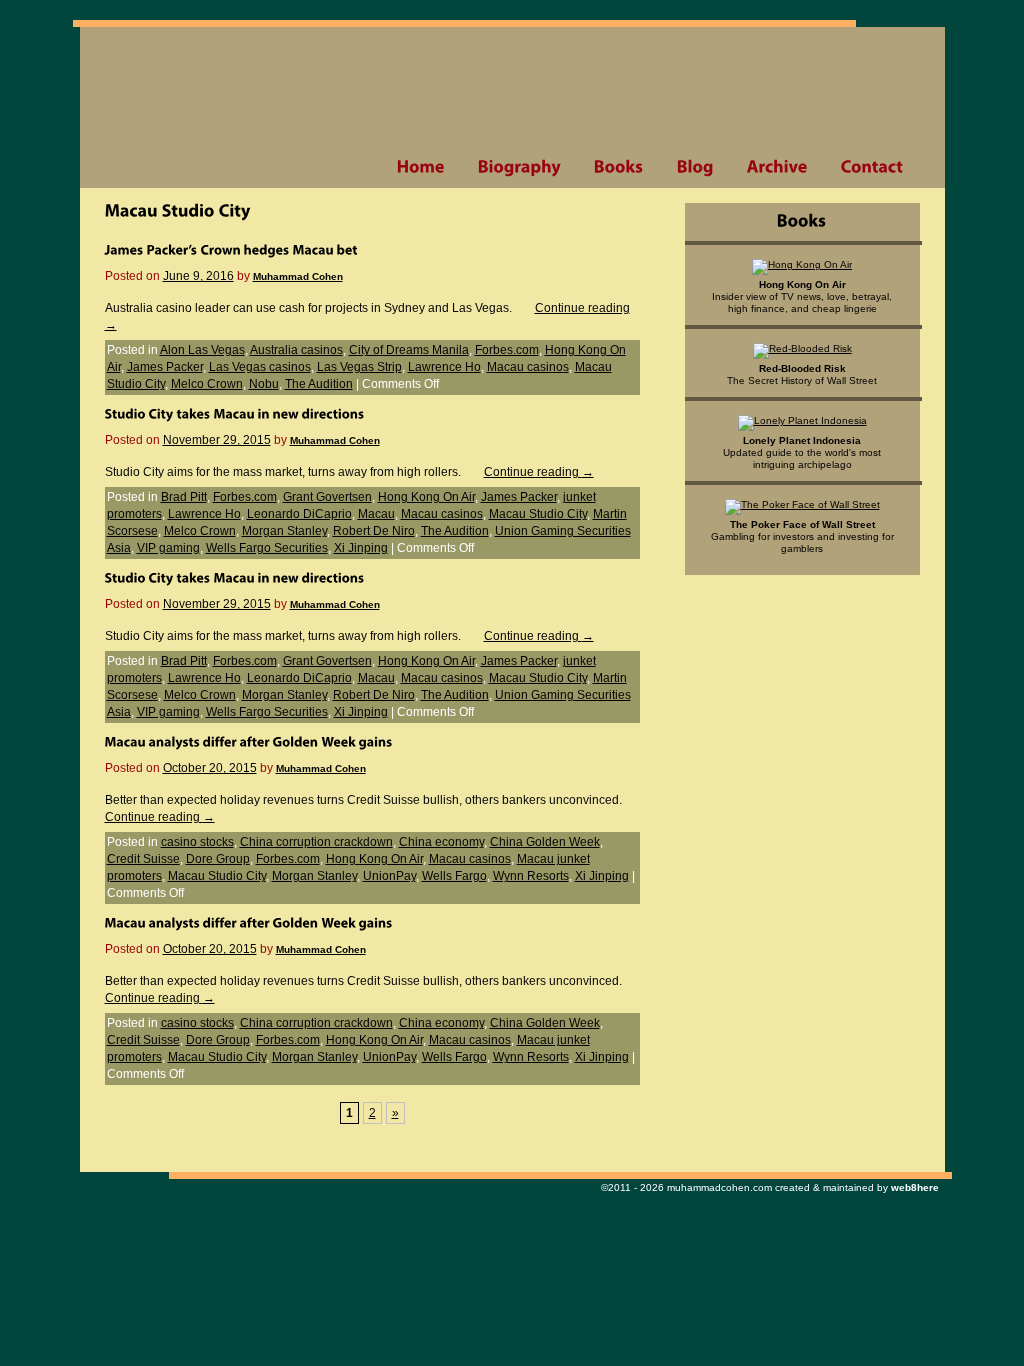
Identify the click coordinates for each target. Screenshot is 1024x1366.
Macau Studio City (538, 514)
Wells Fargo (454, 876)
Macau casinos (528, 367)
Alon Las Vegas (202, 350)
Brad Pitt (184, 497)
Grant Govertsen (327, 497)
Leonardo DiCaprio (299, 514)
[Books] (618, 167)
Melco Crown (207, 384)
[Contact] (872, 167)
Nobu (264, 384)
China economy (441, 842)
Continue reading (539, 472)
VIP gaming (168, 548)
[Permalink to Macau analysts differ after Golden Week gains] (249, 741)
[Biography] (519, 167)
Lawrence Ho (444, 367)
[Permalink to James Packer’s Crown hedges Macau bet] (231, 249)
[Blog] (695, 167)
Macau (376, 514)
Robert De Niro (374, 531)
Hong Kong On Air (426, 497)
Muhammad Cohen (298, 276)
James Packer (165, 367)
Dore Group (218, 859)
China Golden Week (545, 842)
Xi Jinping (361, 548)
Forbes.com (507, 350)
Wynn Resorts (531, 876)
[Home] (420, 167)
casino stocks (197, 842)
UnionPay (389, 876)
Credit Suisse (143, 859)
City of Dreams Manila (409, 350)
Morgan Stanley (284, 531)
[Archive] (777, 167)
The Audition (319, 384)
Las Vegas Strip (359, 367)
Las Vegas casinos (260, 367)
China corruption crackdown (316, 842)
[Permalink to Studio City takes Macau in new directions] (235, 413)
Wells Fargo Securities (267, 548)
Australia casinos (296, 350)
